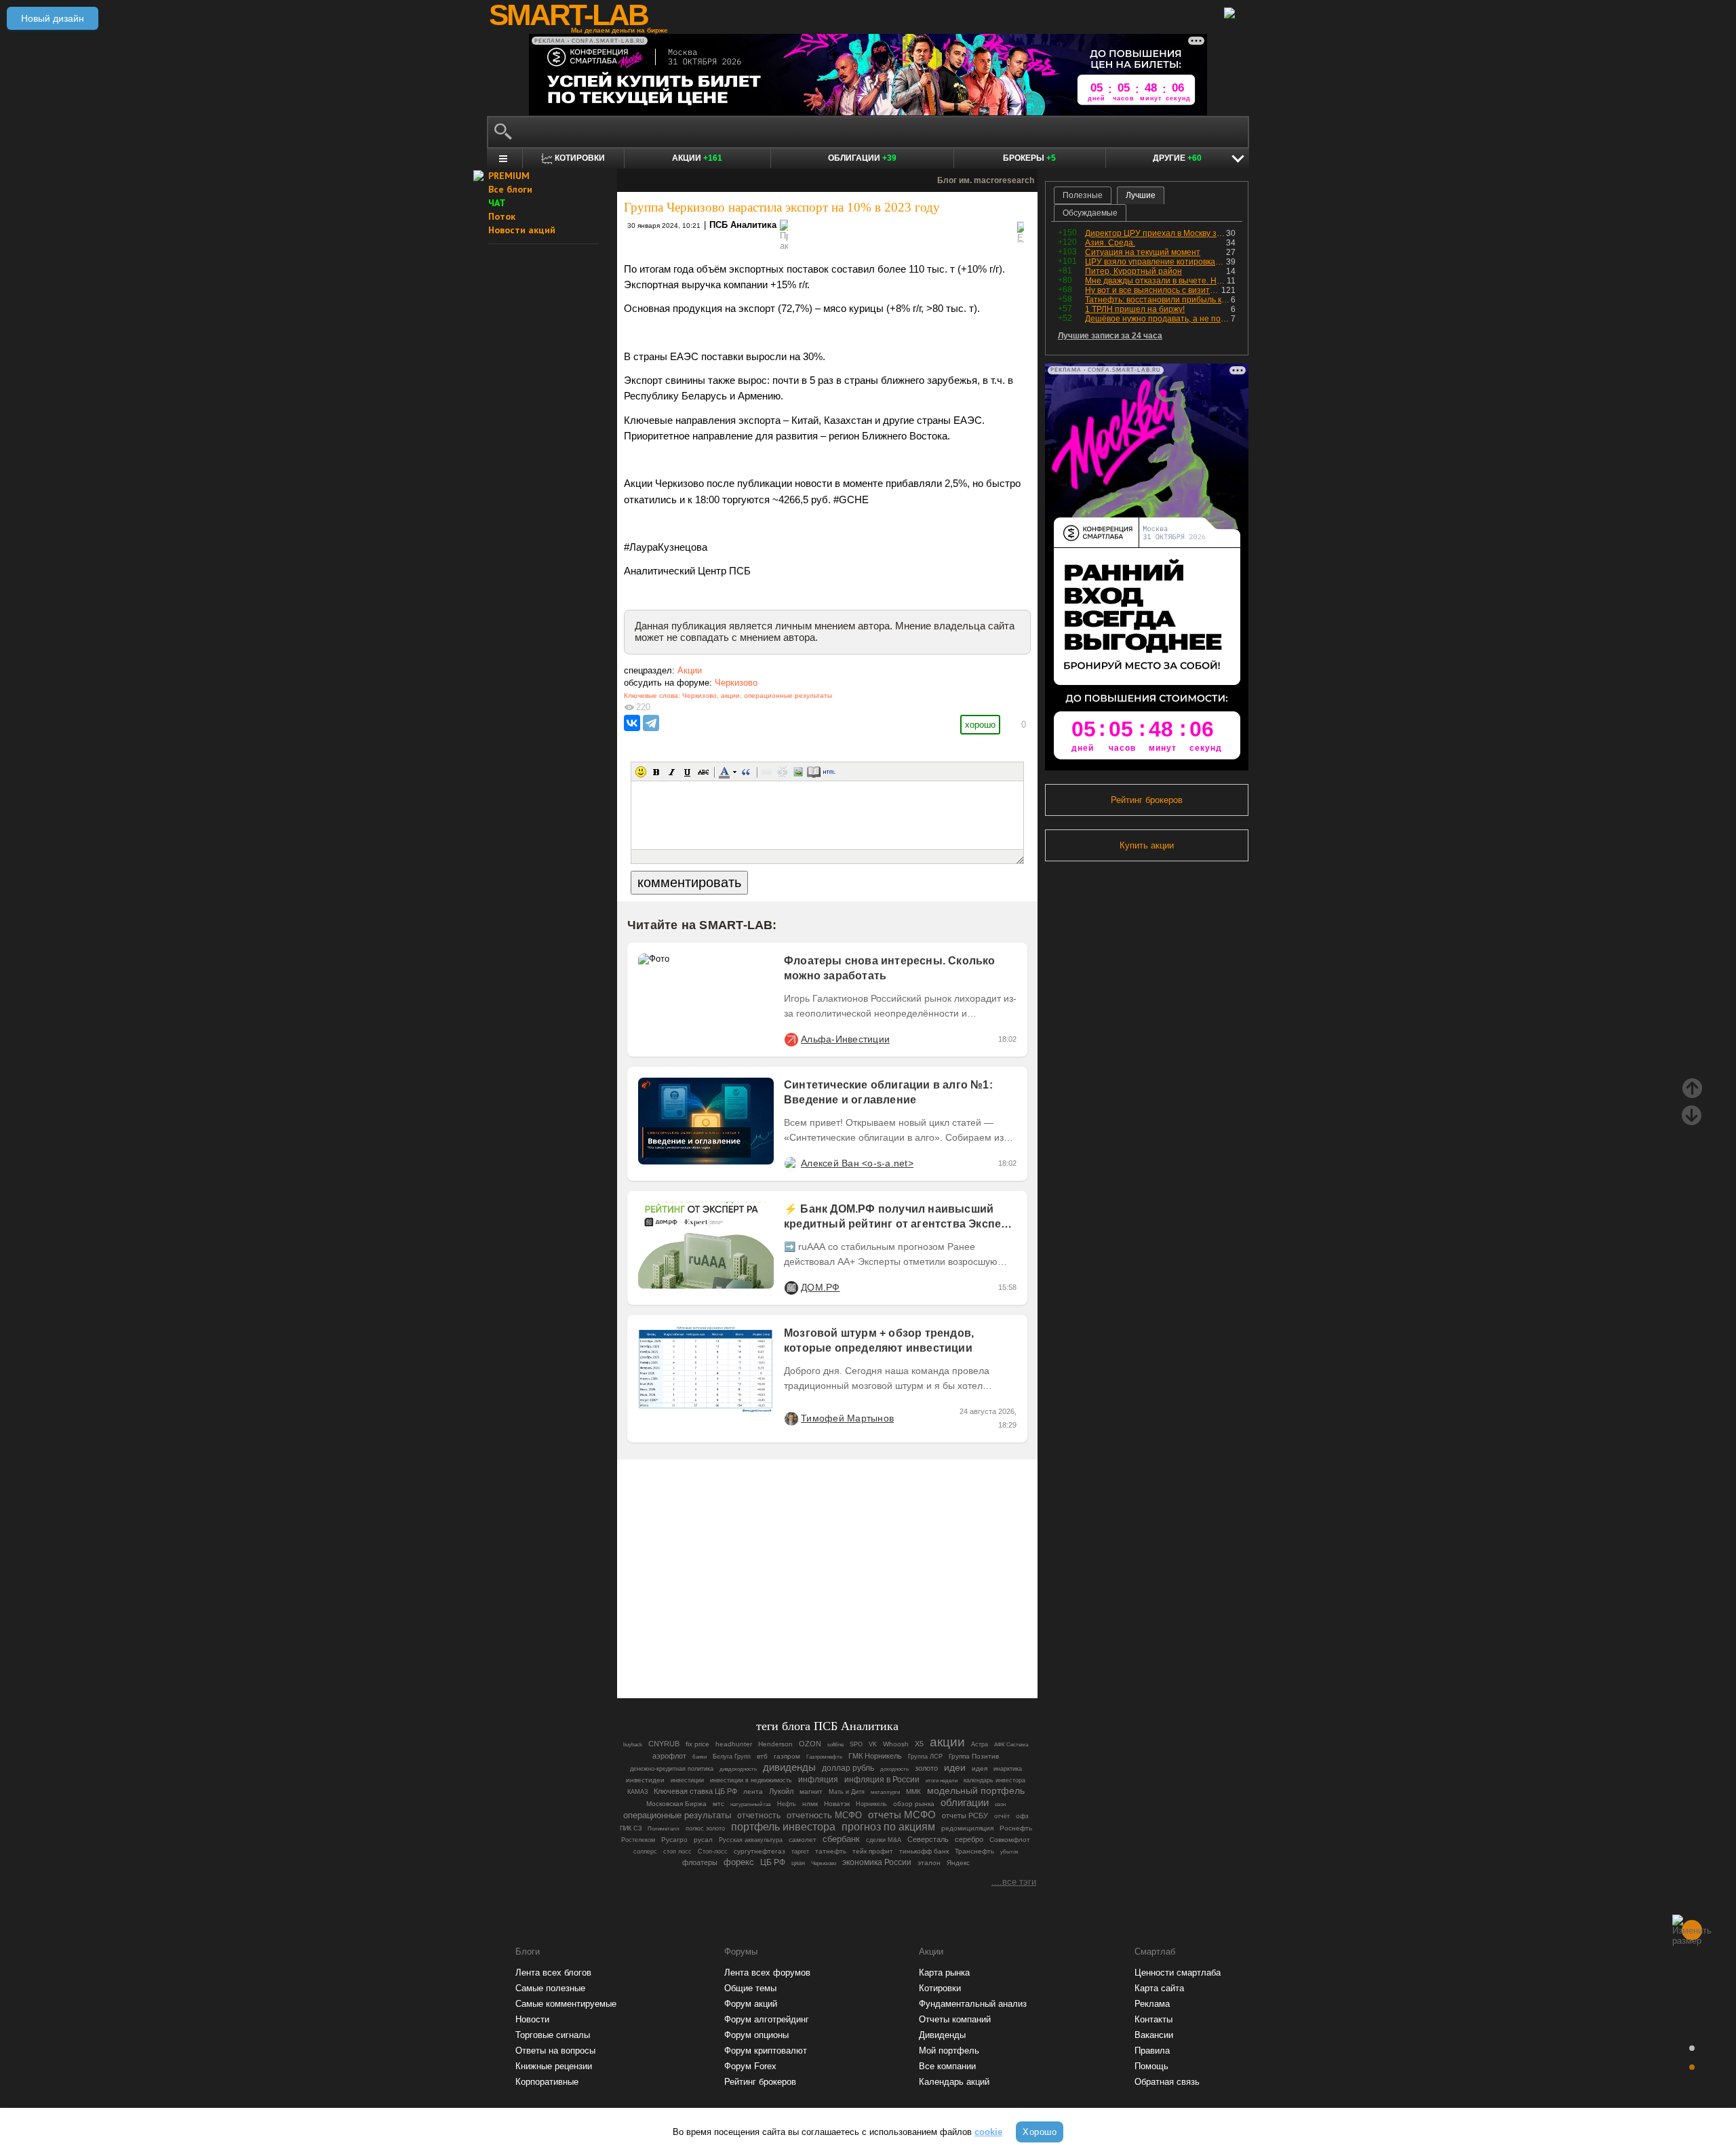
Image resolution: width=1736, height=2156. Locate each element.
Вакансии (1154, 2035)
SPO (856, 1744)
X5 (919, 1744)
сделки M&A (884, 1840)
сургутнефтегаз (759, 1851)
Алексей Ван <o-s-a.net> (857, 1163)
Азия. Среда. (1110, 243)
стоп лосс (677, 1851)
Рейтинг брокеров (1147, 800)
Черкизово (736, 683)
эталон (929, 1863)
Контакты (1153, 2019)
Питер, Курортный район (1133, 271)
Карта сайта (1159, 1988)
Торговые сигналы (553, 2035)
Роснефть (1016, 1828)
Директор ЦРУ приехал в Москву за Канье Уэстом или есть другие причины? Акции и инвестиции (1156, 233)
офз (1022, 1816)
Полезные (1083, 195)
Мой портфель (949, 2051)
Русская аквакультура (751, 1840)
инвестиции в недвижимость (751, 1780)
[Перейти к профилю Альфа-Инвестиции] (791, 1039)
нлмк (810, 1804)
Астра (980, 1744)
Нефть (787, 1804)
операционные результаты (788, 695)
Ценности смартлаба (1178, 1973)
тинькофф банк (924, 1851)
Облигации (862, 158)
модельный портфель (976, 1791)
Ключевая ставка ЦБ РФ (695, 1791)
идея (980, 1768)
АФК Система (1011, 1744)
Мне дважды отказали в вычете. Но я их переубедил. (1156, 281)
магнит (811, 1791)
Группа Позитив (974, 1756)
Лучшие (1141, 195)
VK (873, 1744)
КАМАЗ (637, 1792)
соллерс (645, 1851)
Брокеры (1029, 158)
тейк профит (873, 1851)
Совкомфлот (1010, 1840)
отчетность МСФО (824, 1815)
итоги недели (942, 1780)
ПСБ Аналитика (743, 225)
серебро (969, 1839)
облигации (965, 1802)
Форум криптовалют (766, 2051)
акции (730, 695)
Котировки (940, 1988)
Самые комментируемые (566, 2004)
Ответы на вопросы (555, 2051)
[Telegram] (651, 723)
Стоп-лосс (713, 1851)
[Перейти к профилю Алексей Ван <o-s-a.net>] (791, 1163)
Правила (1152, 2051)
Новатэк (837, 1804)
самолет (803, 1840)
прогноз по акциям (888, 1827)
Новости (532, 2019)
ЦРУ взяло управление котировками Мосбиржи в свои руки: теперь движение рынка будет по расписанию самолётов (1156, 262)
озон (1000, 1804)
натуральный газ (751, 1804)
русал (703, 1840)
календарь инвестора (994, 1780)
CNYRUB (664, 1744)
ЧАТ (497, 203)
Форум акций (751, 2004)
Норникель (871, 1804)
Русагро (674, 1840)
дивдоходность (738, 1769)
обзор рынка (914, 1804)
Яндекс (958, 1863)
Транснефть (974, 1851)
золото (926, 1768)
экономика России (877, 1862)
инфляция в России (882, 1780)
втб (762, 1756)
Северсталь (928, 1839)
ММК (913, 1791)
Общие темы (750, 1988)
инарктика (1008, 1769)
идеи (955, 1767)
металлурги (885, 1792)
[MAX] (804, 1650)
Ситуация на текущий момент (1143, 252)
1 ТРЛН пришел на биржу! (1135, 309)
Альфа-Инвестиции (845, 1039)
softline (835, 1744)
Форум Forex (750, 2066)
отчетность (759, 1815)
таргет (800, 1851)
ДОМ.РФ (821, 1287)
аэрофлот (669, 1756)
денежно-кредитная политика (672, 1769)
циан (798, 1863)
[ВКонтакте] (632, 723)
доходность (894, 1769)
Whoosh (896, 1744)
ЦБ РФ (773, 1862)
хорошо (980, 725)
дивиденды (789, 1767)
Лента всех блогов (553, 1973)
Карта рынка (944, 1973)
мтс (718, 1804)
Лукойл (781, 1791)
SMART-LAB (568, 15)
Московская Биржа (676, 1804)
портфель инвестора (783, 1827)
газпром (787, 1756)
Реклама (1152, 2004)
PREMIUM (509, 176)
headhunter (734, 1744)
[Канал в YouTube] (896, 1650)
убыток (1009, 1851)
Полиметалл (664, 1828)
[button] (641, 772)
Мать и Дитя (847, 1792)
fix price (697, 1744)
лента (753, 1791)
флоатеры (700, 1862)
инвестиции (687, 1780)
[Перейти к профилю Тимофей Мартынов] (791, 1418)
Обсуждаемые (1090, 213)
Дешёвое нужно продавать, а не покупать (1158, 319)
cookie (988, 2132)
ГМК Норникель (875, 1756)
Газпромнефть (824, 1757)
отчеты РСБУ (965, 1816)
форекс (739, 1862)
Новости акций (522, 230)
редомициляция (967, 1828)
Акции (697, 158)
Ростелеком (638, 1840)
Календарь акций (954, 2082)
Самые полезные (550, 1988)
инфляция (818, 1780)
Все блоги (510, 189)
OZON (810, 1744)
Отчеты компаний (955, 2019)
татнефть (831, 1851)
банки (699, 1757)
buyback (633, 1745)
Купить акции (1147, 845)
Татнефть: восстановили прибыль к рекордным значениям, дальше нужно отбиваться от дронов (1158, 300)
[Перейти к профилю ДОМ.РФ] (791, 1287)
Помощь (1151, 2066)
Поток (502, 216)
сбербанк (841, 1839)
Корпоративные (547, 2082)
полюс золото (705, 1828)
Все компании (947, 2066)
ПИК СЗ (631, 1828)
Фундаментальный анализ (973, 2004)
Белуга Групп (732, 1757)
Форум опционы (756, 2035)
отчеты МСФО (902, 1815)
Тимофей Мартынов (847, 1418)
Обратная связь (1167, 2082)
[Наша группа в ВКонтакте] (850, 1650)
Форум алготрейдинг (767, 2019)
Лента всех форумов (767, 1973)
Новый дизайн (53, 18)
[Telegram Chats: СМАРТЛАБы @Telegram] (758, 1650)
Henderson (775, 1744)
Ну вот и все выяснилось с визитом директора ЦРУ (1153, 290)
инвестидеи (645, 1780)
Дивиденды (942, 2035)
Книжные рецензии (554, 2066)
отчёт (1002, 1816)
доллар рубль (848, 1768)
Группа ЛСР (925, 1757)
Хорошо (1040, 2132)
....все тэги (1014, 1882)
